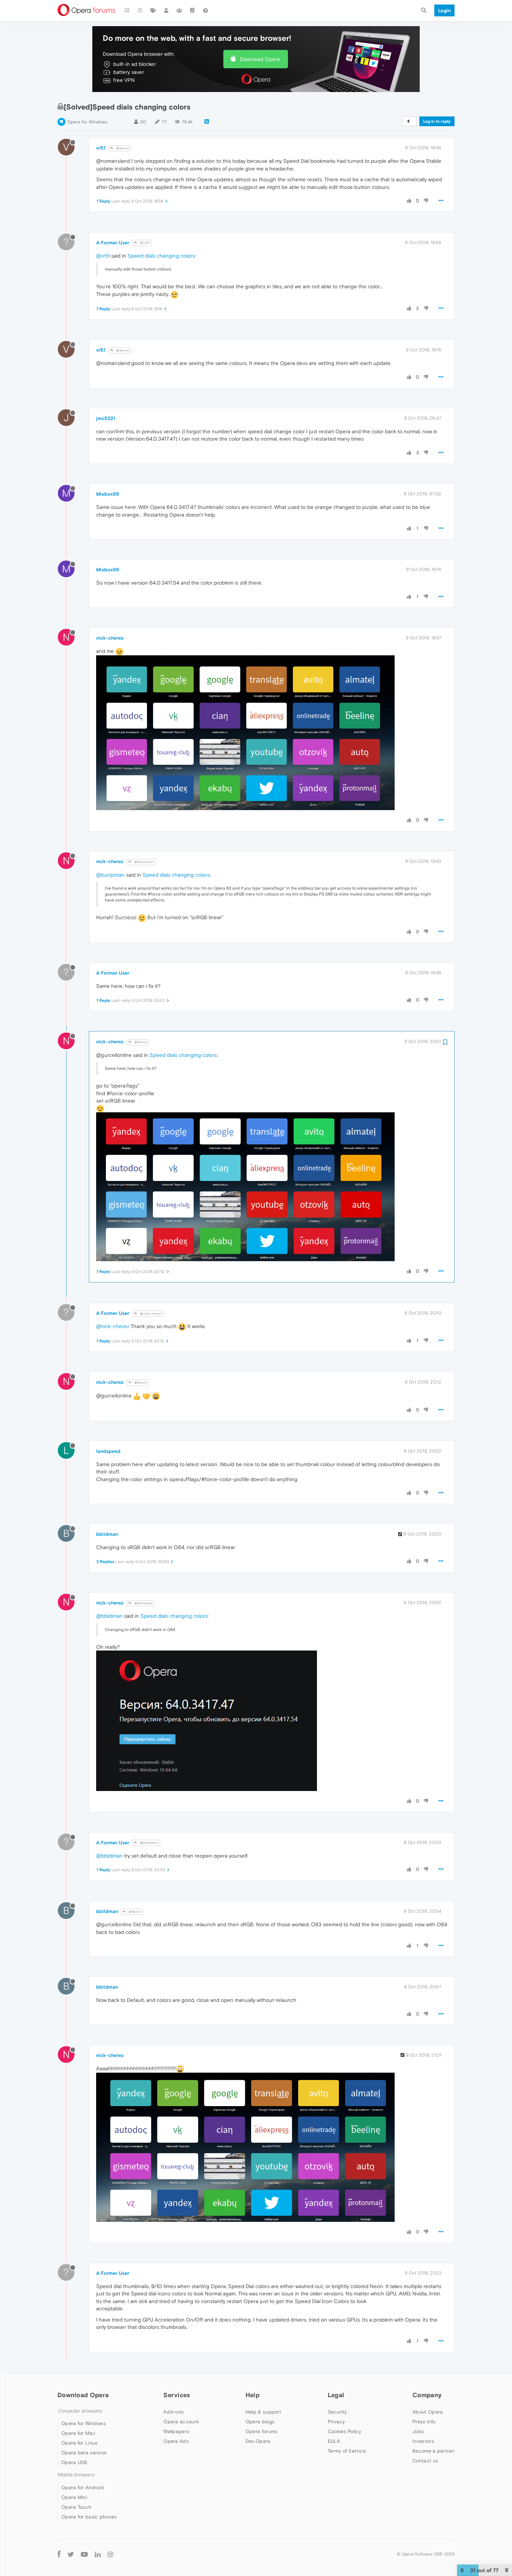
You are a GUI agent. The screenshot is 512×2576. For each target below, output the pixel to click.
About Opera (428, 2412)
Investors (423, 2441)
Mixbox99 (108, 494)
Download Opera (260, 59)
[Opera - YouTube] (84, 2554)
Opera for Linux (79, 2443)
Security (337, 2412)
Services (177, 2395)
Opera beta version (84, 2453)
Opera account (181, 2422)
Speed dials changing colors (161, 256)
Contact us (425, 2461)
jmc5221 (106, 418)
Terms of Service (347, 2451)
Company (427, 2395)
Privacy (336, 2422)
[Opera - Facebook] (59, 2554)
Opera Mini (74, 2497)
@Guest (122, 148)
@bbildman (143, 1603)
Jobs (418, 2431)
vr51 (101, 148)
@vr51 (144, 243)
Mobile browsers (76, 2475)
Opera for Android (83, 2487)
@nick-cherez (151, 1314)
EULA (334, 2441)
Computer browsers (80, 2411)
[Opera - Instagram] (110, 2554)
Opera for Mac (78, 2433)
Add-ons (173, 2412)
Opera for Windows (87, 122)
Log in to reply (437, 121)
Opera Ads (176, 2441)
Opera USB (74, 2462)
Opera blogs (260, 2422)
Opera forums (262, 2431)
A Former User (113, 243)
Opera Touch (76, 2507)
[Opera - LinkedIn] (98, 2554)
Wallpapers (176, 2431)
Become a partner (433, 2451)
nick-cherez (110, 638)
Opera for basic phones (89, 2517)
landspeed (108, 1451)
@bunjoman (144, 862)
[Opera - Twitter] (71, 2554)
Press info (424, 2422)
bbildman (107, 1534)
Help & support (263, 2412)
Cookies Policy (344, 2431)
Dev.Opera (258, 2441)
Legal (336, 2395)
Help (253, 2395)
